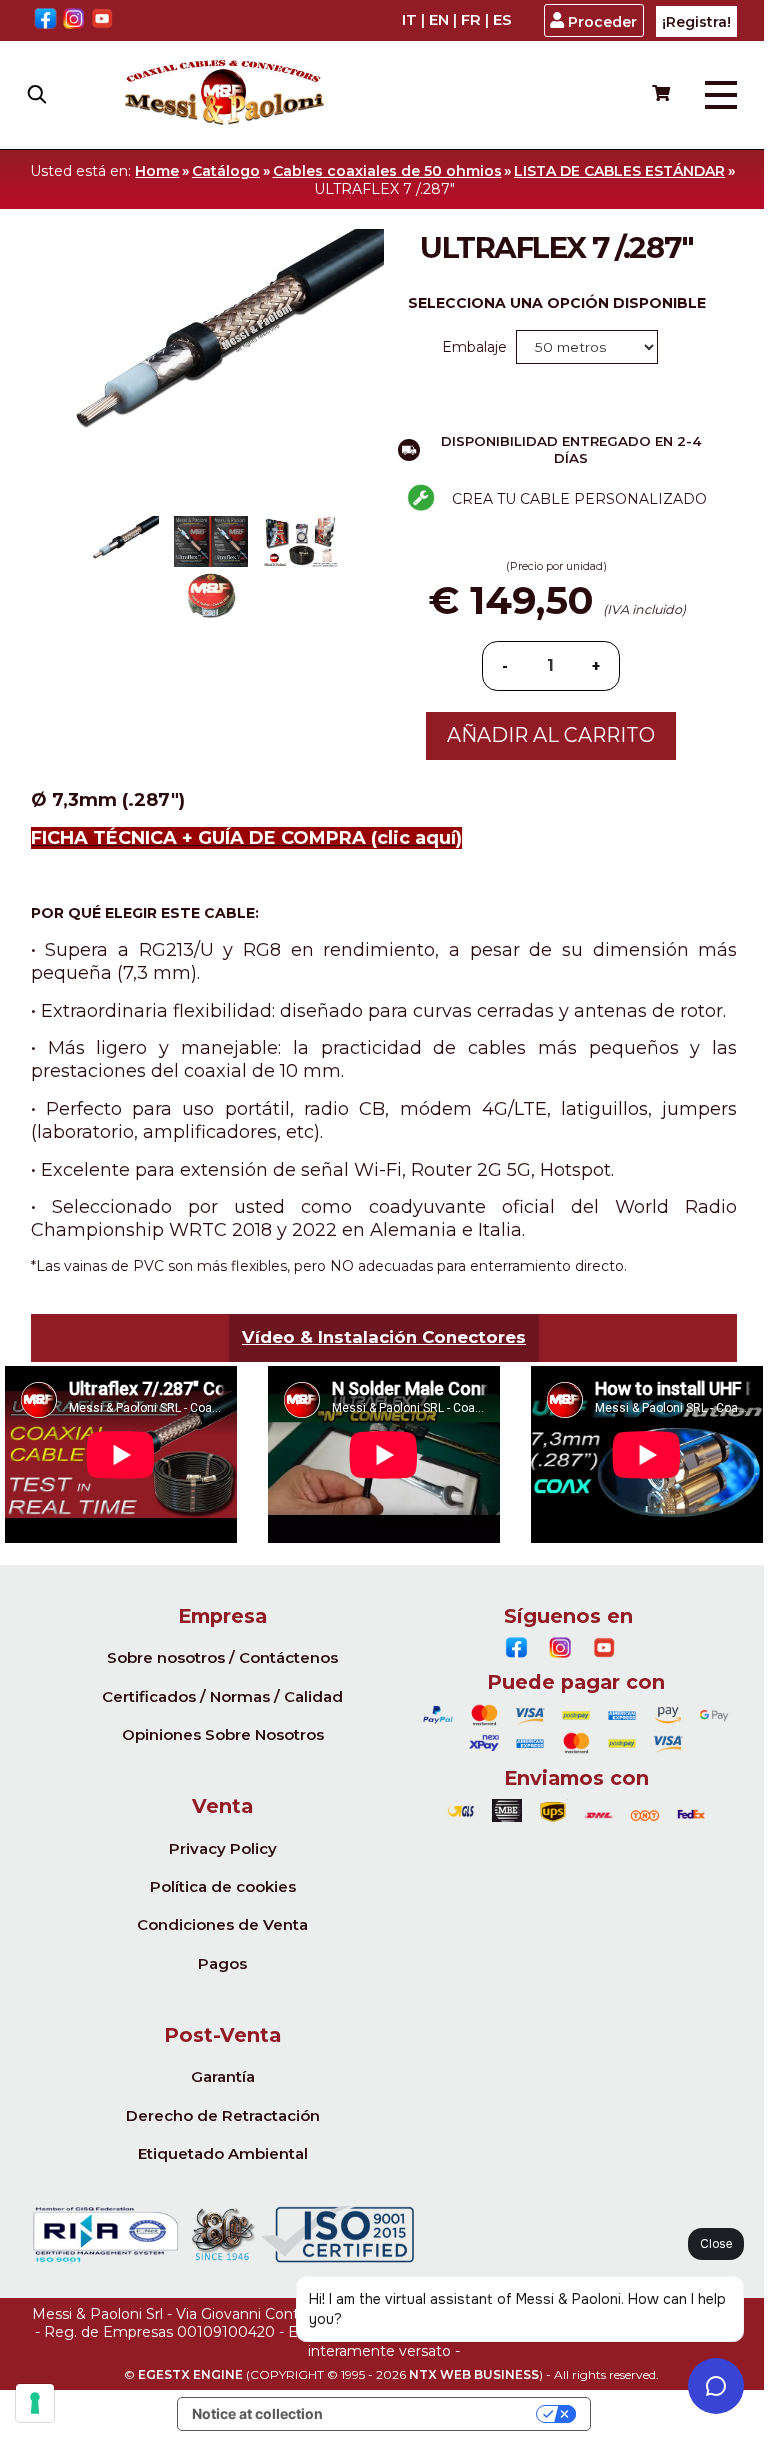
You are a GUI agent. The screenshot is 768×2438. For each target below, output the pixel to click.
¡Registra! (696, 22)
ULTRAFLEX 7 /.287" (384, 189)
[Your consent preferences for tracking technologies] (35, 2403)
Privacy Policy (223, 1848)
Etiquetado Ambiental (223, 2153)
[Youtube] (102, 21)
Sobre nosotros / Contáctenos (222, 1657)
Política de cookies (223, 1886)
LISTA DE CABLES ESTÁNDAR (619, 171)
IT (409, 20)
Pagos (222, 1963)
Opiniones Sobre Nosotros (223, 1734)
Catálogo (226, 171)
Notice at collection (257, 2413)
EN (439, 20)
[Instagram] (74, 21)
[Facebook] (45, 21)
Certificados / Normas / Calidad (222, 1696)
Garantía (223, 2076)
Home (157, 171)
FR (471, 20)
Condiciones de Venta (222, 1924)
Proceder (602, 22)
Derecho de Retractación (223, 2115)
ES (502, 20)
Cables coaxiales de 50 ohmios (387, 171)
